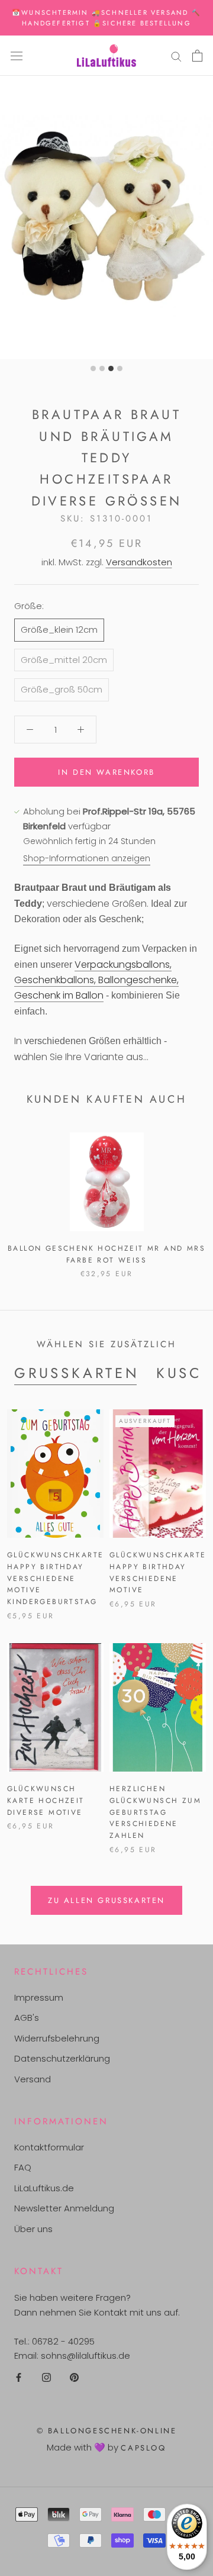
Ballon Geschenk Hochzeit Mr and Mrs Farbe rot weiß (106, 1254)
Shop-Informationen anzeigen (87, 858)
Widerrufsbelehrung (57, 2038)
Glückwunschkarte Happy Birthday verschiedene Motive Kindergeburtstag (55, 1578)
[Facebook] (19, 2377)
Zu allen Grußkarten (106, 1900)
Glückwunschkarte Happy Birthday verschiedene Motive (158, 1572)
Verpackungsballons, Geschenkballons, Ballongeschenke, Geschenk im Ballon (96, 980)
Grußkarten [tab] (77, 1373)
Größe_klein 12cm (59, 629)
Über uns (33, 2229)
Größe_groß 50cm (62, 689)
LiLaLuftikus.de (44, 2188)
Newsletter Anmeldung (64, 2208)
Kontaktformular (49, 2147)
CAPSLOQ (143, 2448)
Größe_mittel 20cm (64, 660)
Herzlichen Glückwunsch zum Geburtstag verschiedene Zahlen (155, 1812)
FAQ (23, 2167)
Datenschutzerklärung (62, 2058)
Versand (33, 2079)
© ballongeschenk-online (107, 2431)
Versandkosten (139, 562)
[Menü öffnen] (17, 56)
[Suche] (176, 55)
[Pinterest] (74, 2377)
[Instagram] (46, 2377)
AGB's (27, 2018)
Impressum (39, 1997)
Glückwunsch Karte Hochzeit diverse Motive (46, 1801)
